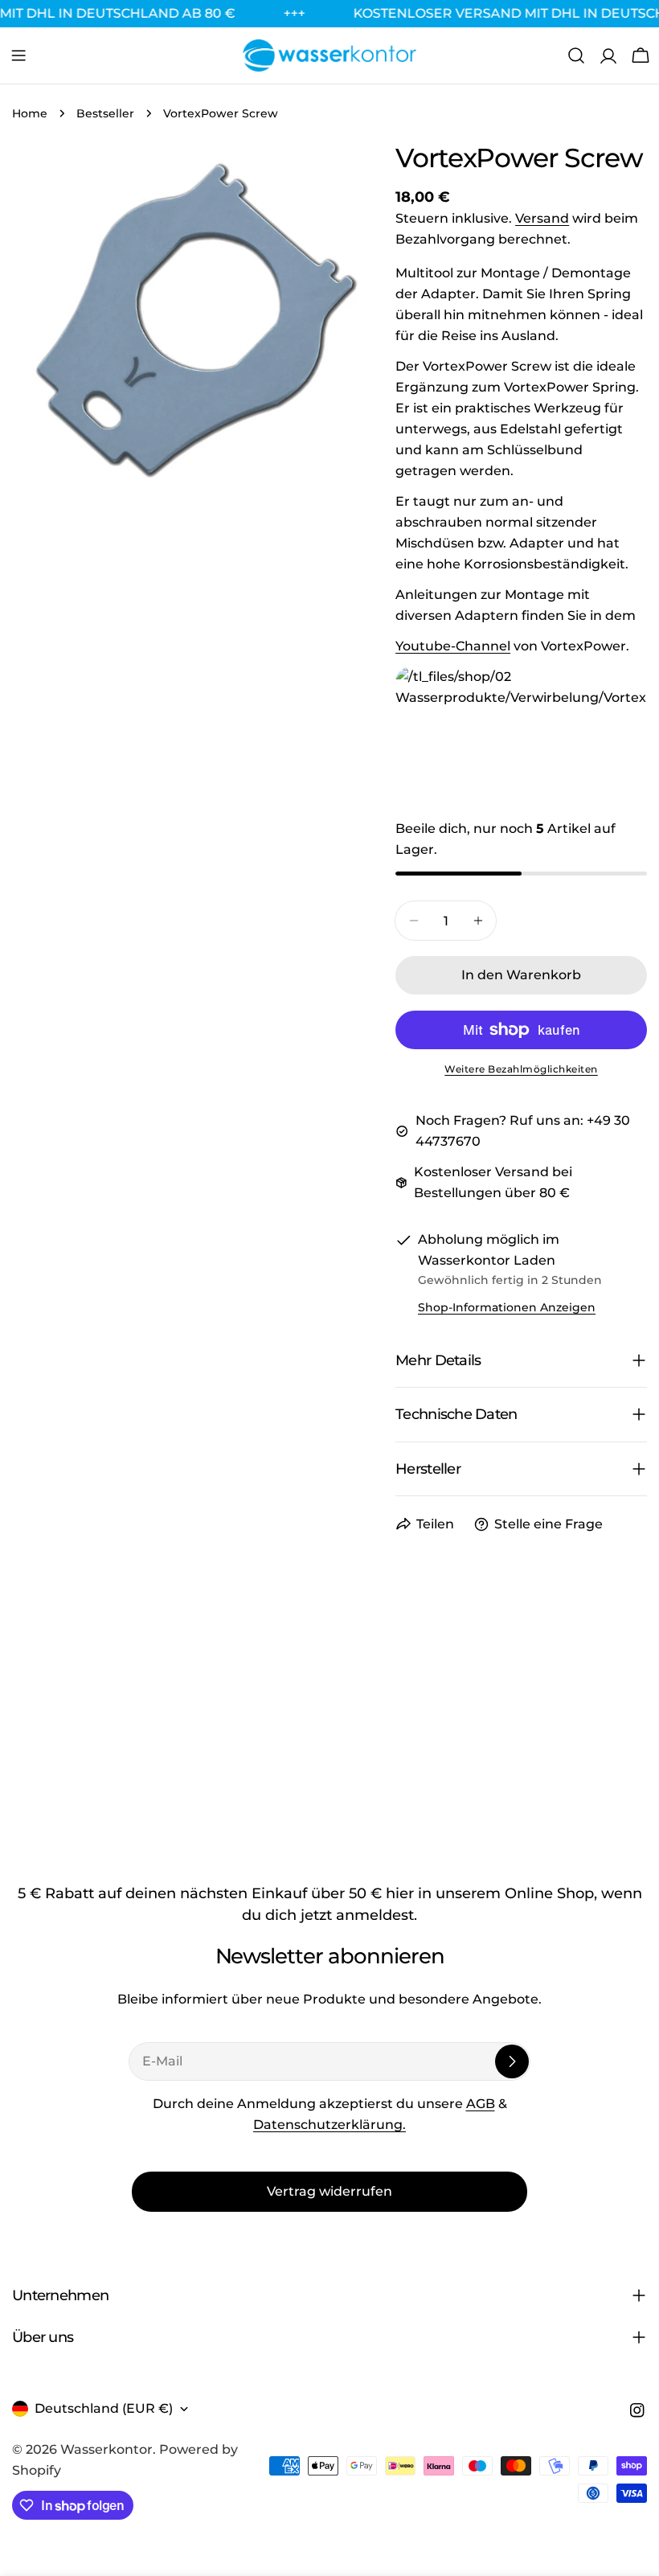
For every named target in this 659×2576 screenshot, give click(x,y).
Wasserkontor (106, 2449)
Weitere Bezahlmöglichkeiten (521, 1069)
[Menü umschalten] (18, 55)
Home (30, 113)
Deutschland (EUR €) (104, 2408)
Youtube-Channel (453, 646)
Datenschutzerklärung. (329, 2125)
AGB (481, 2104)
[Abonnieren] (512, 2061)
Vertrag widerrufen (329, 2191)
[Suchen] (576, 55)
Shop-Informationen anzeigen (507, 1307)
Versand (542, 218)
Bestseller (105, 113)
